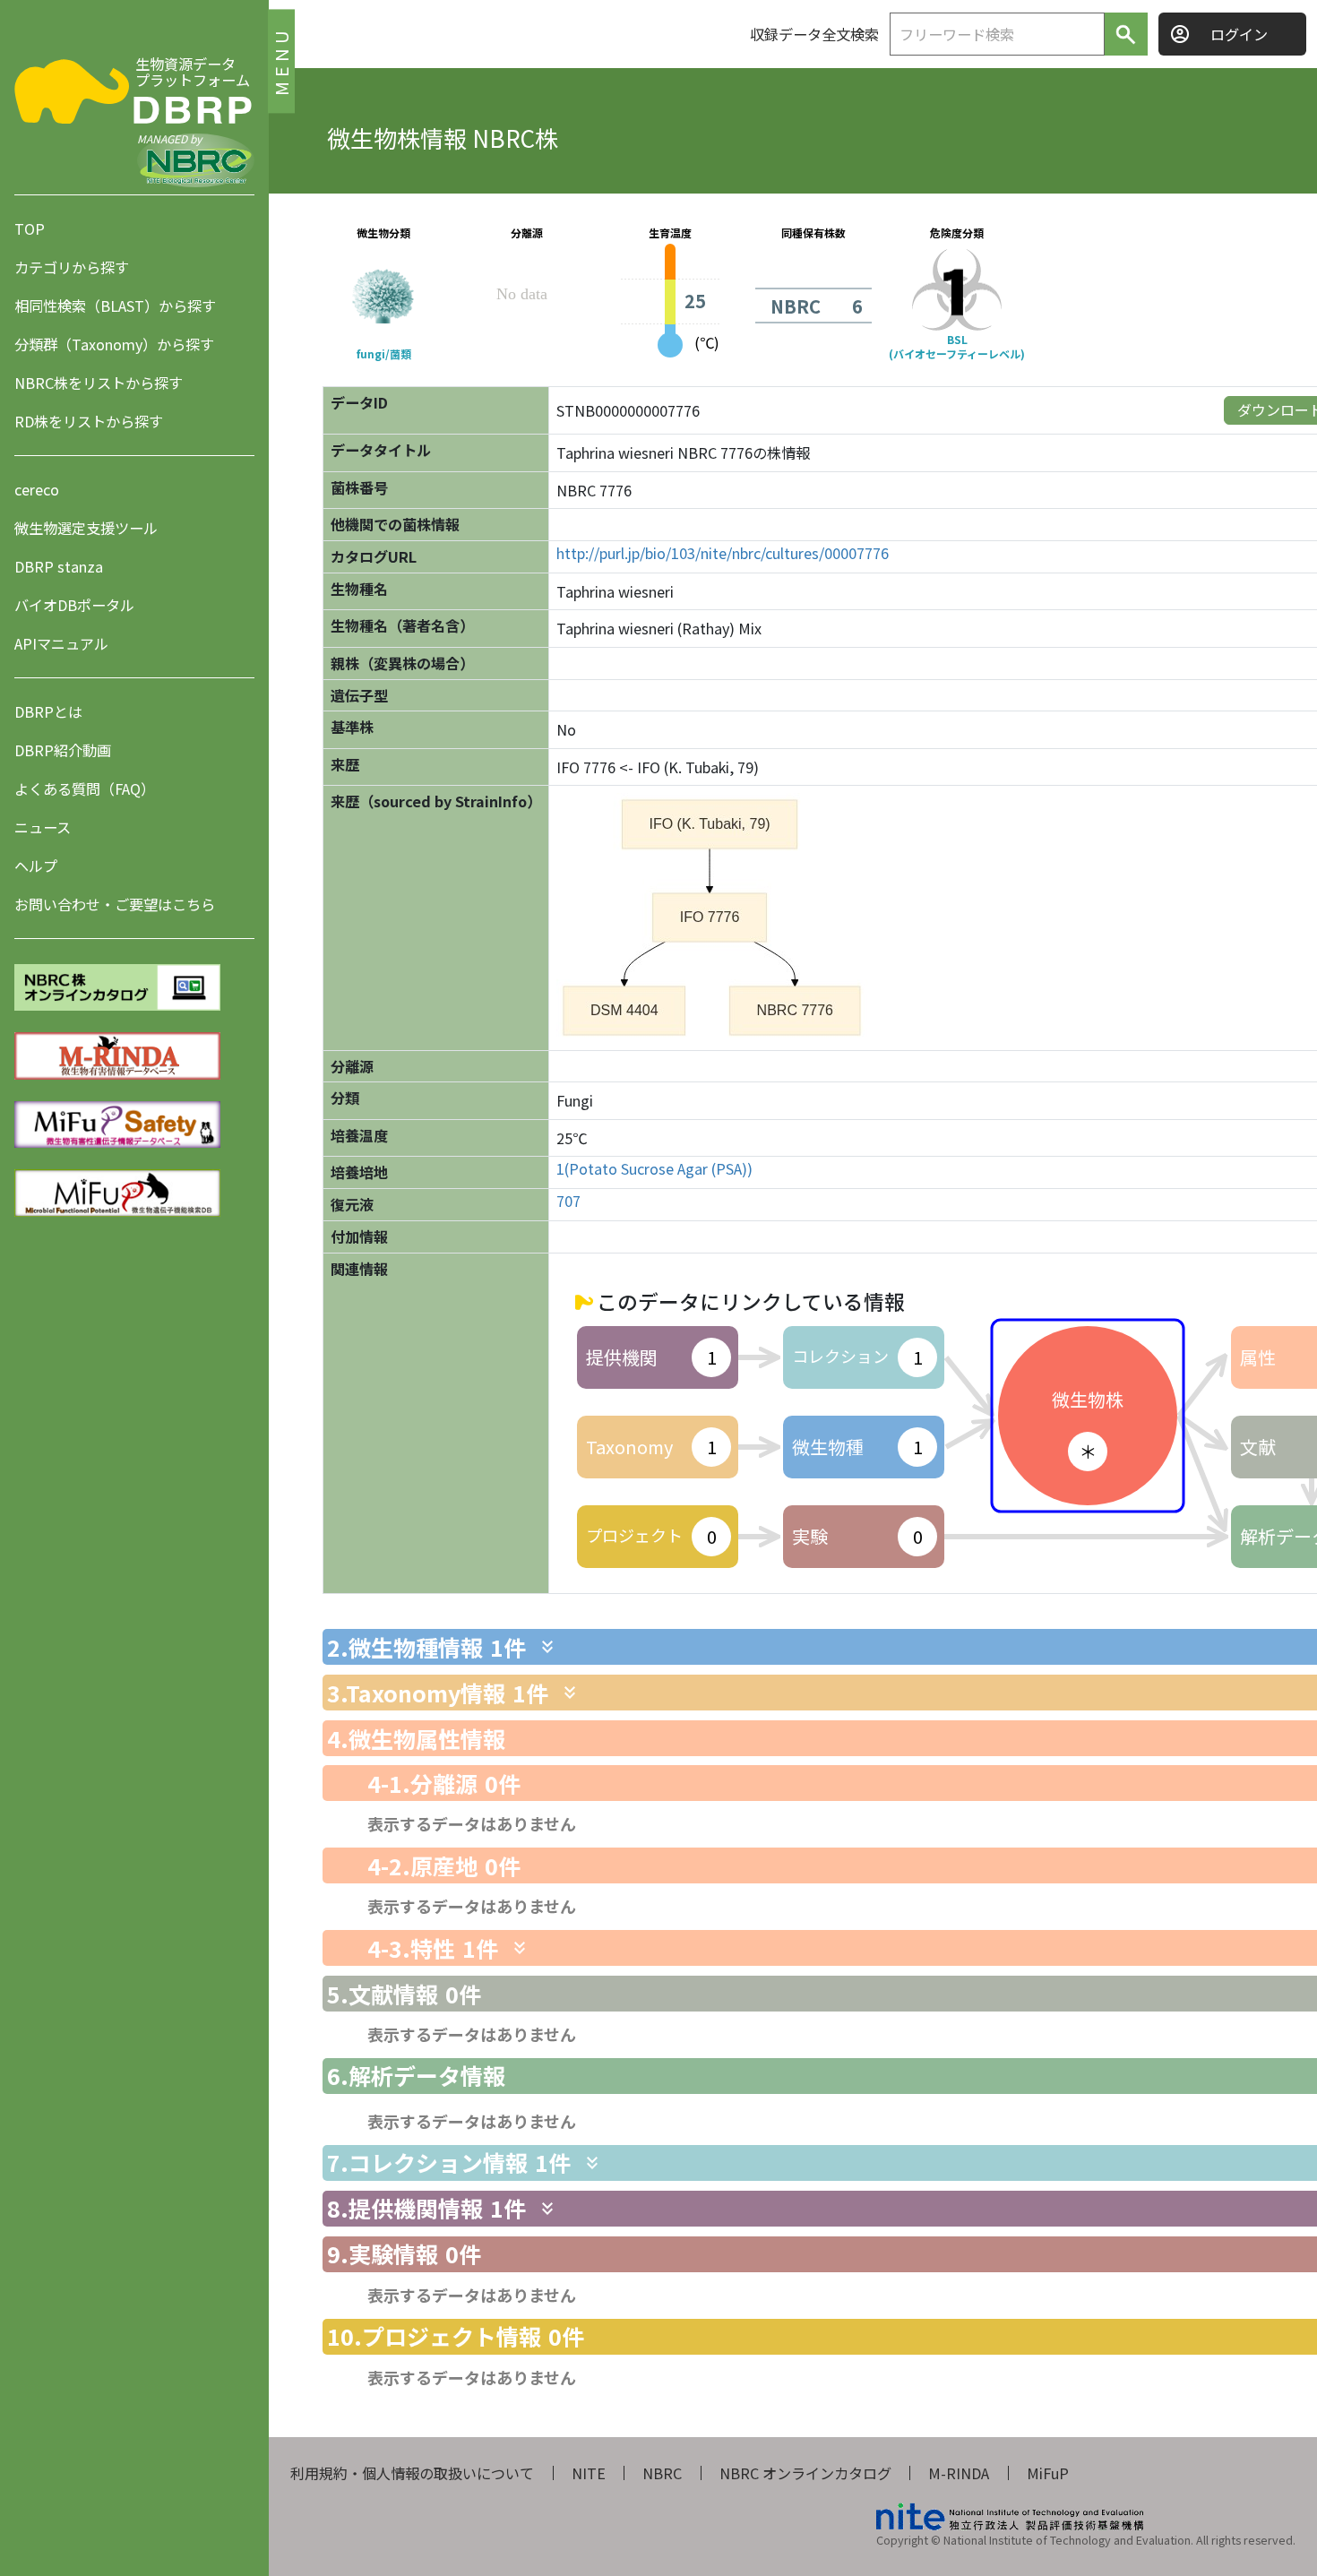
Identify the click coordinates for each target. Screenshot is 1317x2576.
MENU (281, 60)
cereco (37, 489)
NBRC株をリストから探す (99, 383)
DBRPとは (48, 711)
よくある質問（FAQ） (85, 788)
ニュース (43, 827)
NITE (589, 2473)
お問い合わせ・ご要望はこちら (115, 904)
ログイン (1239, 34)
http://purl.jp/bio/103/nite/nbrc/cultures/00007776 (723, 553)
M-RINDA (959, 2473)
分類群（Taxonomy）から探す (114, 344)
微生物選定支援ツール (86, 528)
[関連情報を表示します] (547, 1647)
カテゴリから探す (72, 267)
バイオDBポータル (74, 605)
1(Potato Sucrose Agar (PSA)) (654, 1169)
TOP (30, 228)
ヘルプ (36, 866)
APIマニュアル (61, 643)
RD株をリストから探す (89, 421)
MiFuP (1048, 2473)
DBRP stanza (59, 566)
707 (568, 1201)
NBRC (662, 2473)
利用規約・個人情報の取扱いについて (412, 2473)
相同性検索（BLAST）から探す (115, 306)
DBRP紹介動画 (63, 750)
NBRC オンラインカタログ (805, 2473)
